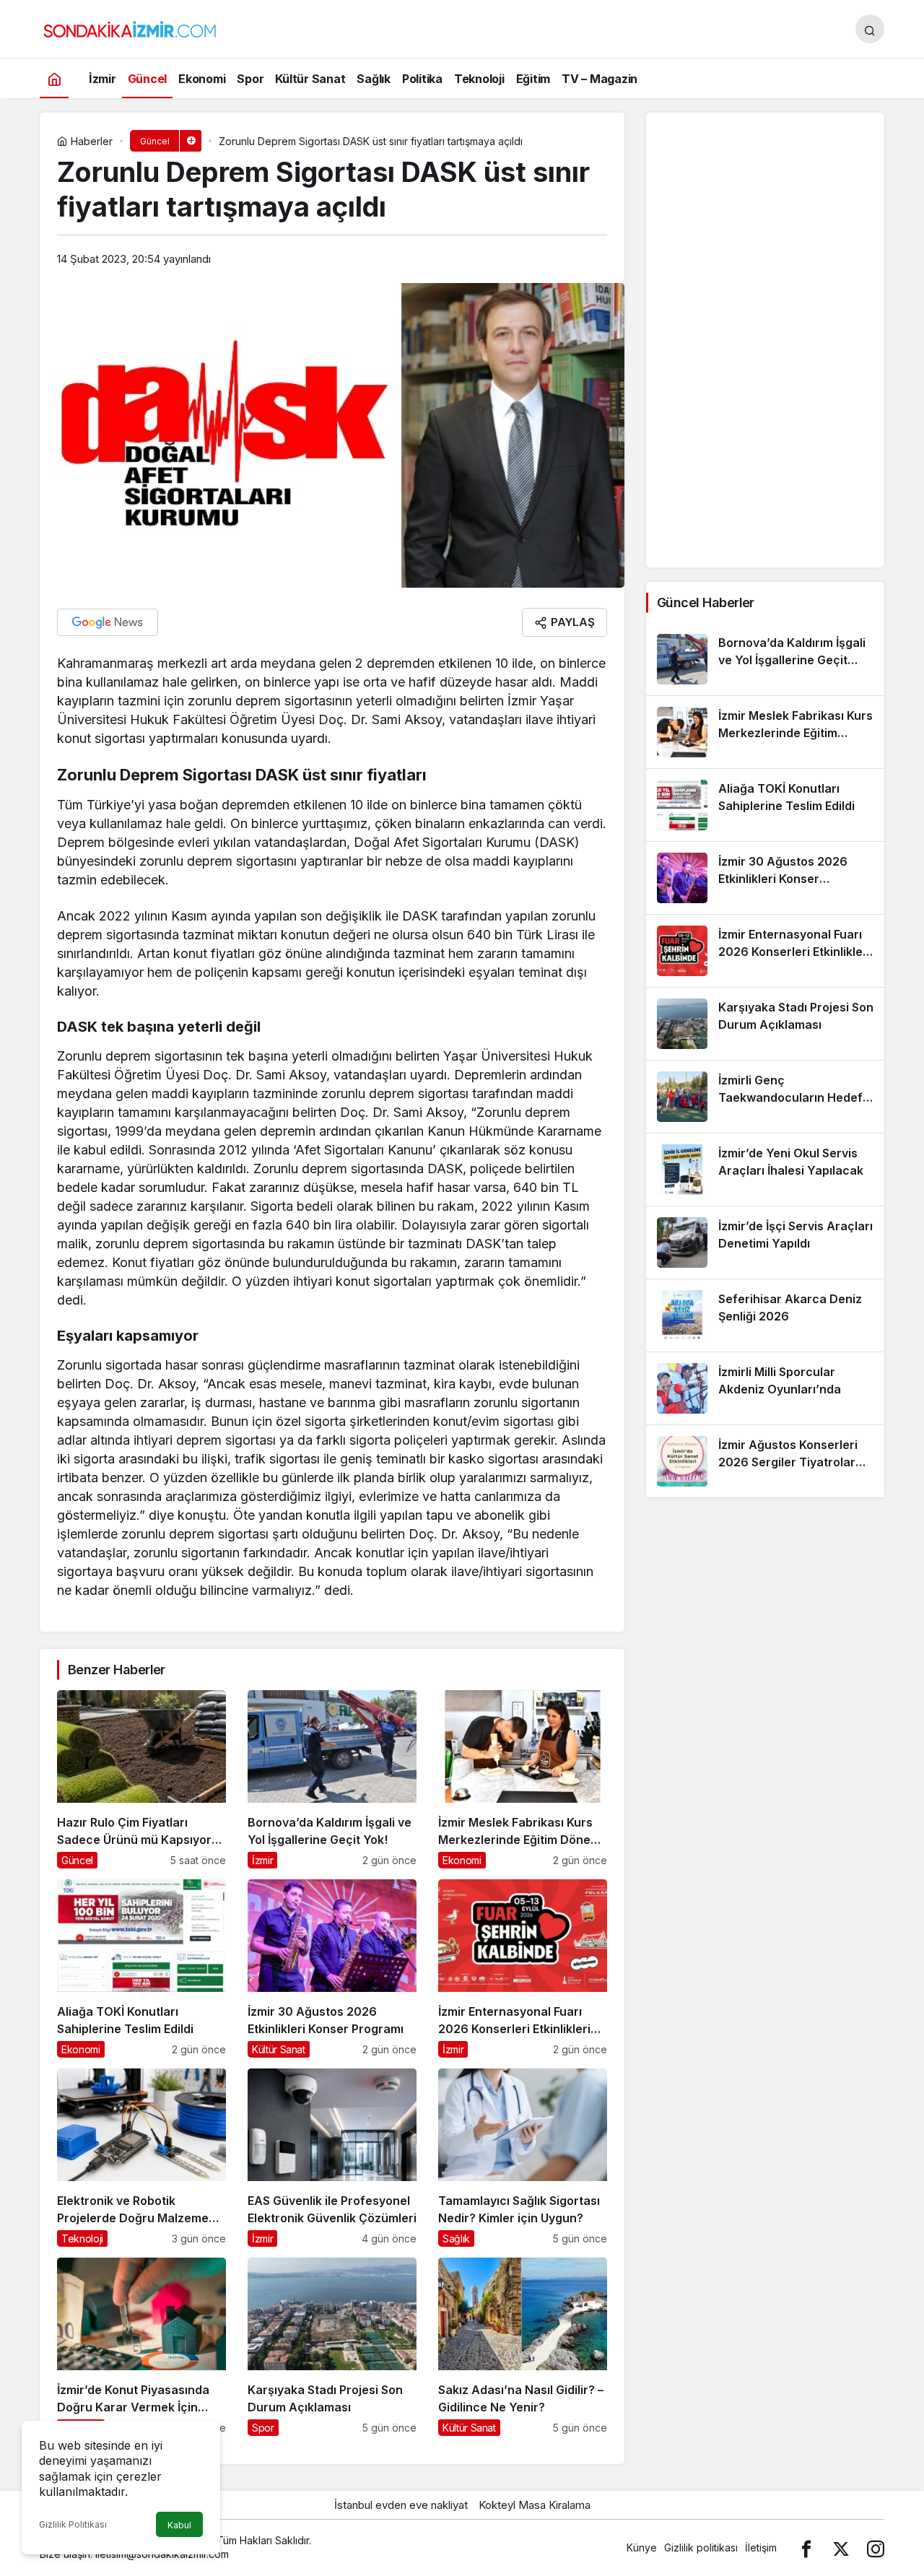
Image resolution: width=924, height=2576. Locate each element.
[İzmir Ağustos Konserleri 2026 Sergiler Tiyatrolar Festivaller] (765, 1461)
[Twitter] (841, 2547)
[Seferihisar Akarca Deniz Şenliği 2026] (765, 1315)
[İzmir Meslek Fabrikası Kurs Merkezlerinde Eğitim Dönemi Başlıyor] (523, 1779)
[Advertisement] (765, 340)
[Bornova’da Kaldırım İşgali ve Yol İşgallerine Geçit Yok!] (332, 1779)
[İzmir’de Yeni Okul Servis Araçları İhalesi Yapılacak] (765, 1170)
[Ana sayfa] (54, 78)
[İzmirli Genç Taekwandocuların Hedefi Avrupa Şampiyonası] (765, 1097)
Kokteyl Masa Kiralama (535, 2505)
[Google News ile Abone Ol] (108, 622)
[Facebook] (806, 2547)
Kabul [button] (179, 2525)
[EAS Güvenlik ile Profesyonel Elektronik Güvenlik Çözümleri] (332, 2158)
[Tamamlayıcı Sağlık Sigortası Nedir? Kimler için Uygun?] (523, 2158)
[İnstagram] (876, 2547)
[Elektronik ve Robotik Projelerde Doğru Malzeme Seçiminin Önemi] (141, 2158)
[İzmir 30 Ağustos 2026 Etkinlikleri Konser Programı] (332, 1968)
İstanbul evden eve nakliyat (401, 2505)
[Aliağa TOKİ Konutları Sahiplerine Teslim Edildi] (141, 1968)
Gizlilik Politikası (73, 2524)
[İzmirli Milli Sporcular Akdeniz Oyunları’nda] (765, 1388)
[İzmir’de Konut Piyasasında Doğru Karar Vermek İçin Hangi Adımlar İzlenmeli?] (141, 2347)
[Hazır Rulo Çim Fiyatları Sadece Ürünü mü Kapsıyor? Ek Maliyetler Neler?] (141, 1779)
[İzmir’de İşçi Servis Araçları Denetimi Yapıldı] (765, 1243)
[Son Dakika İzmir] (130, 27)
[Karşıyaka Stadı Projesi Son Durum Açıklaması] (332, 2347)
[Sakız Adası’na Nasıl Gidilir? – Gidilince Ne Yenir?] (523, 2347)
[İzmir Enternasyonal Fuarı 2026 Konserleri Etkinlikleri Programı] (523, 1968)
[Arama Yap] (870, 29)
